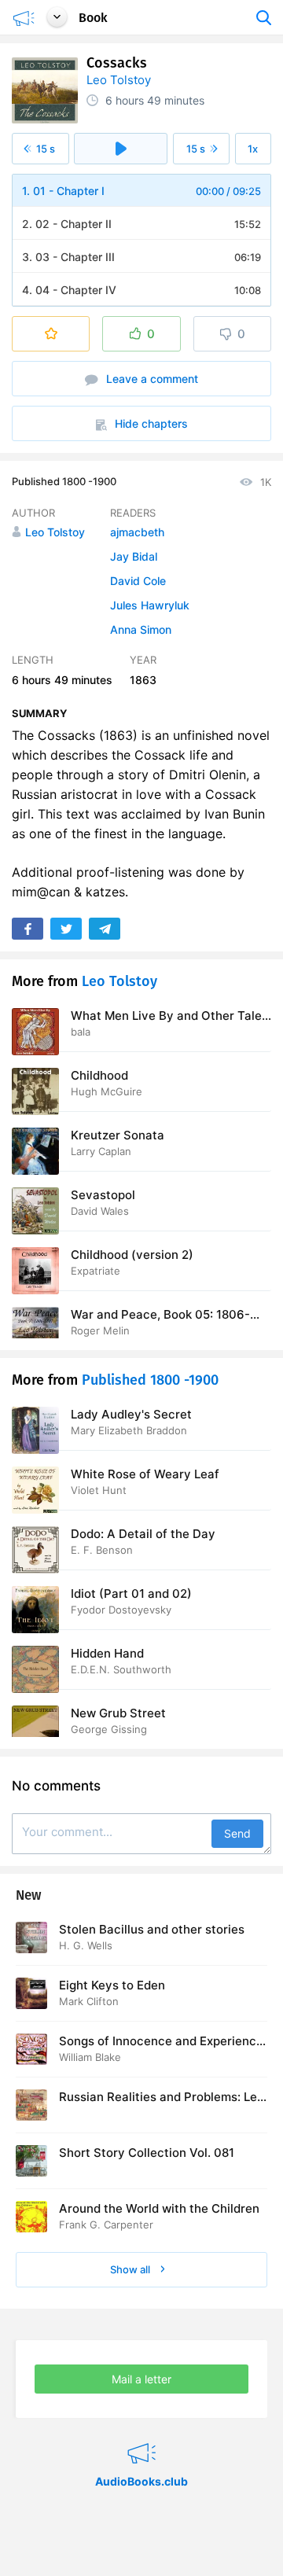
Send (237, 1833)
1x (253, 149)
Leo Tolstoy (119, 80)
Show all (131, 2269)
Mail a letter (141, 2379)
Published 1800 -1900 (64, 481)
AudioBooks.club (141, 2434)
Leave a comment (151, 379)
